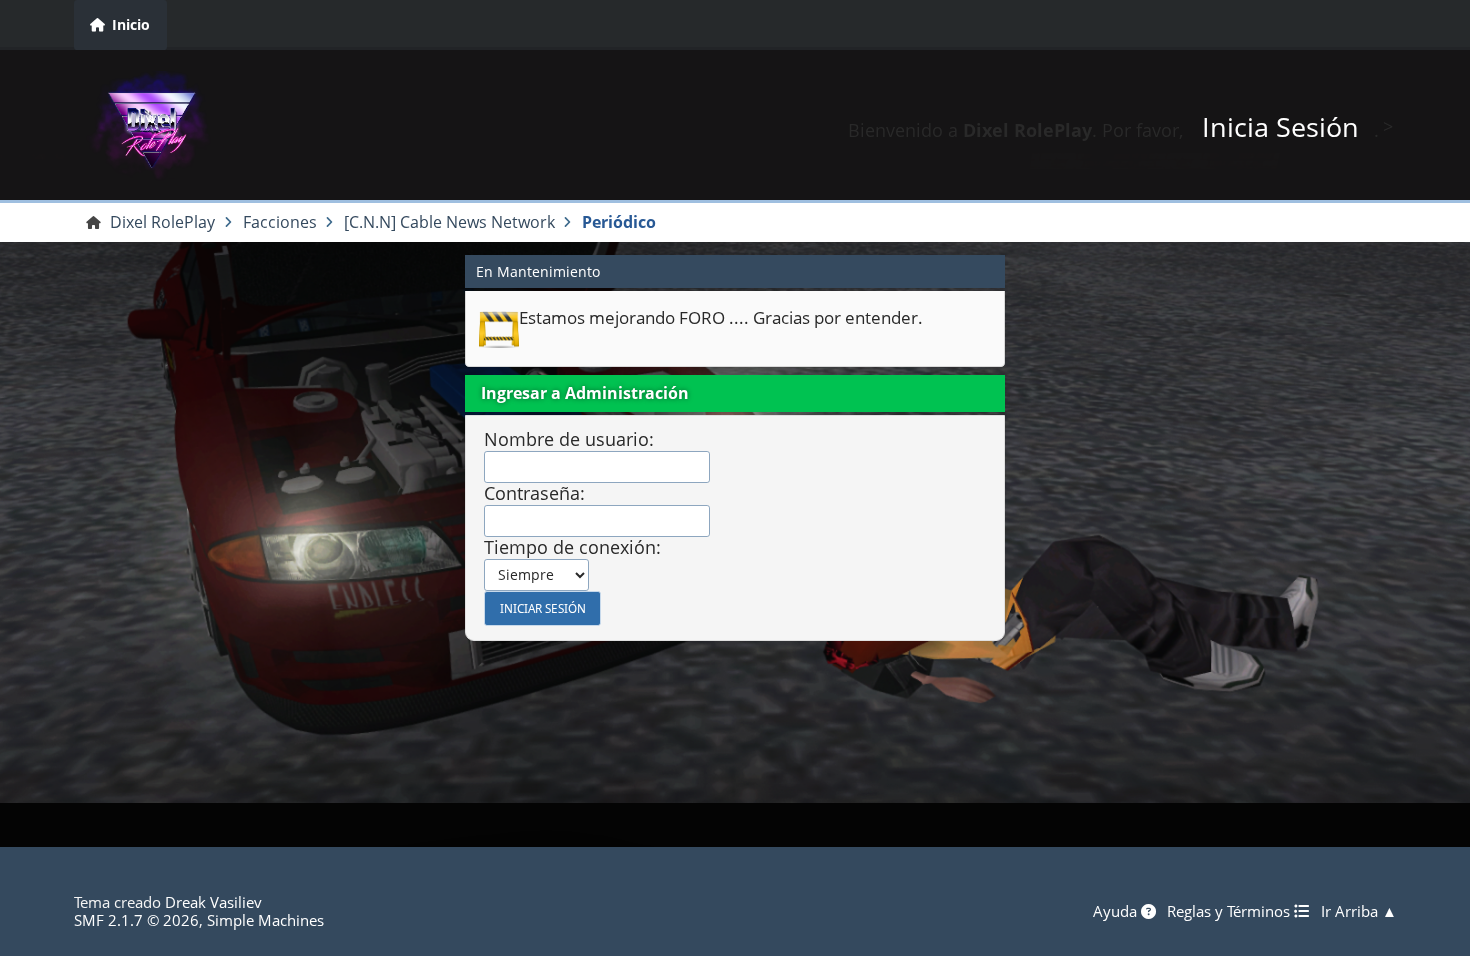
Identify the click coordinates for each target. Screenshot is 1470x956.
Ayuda (1117, 911)
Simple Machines (265, 920)
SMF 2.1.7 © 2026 (136, 920)
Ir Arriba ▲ (1359, 911)
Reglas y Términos (1230, 911)
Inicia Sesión (1280, 126)
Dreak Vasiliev (213, 902)
